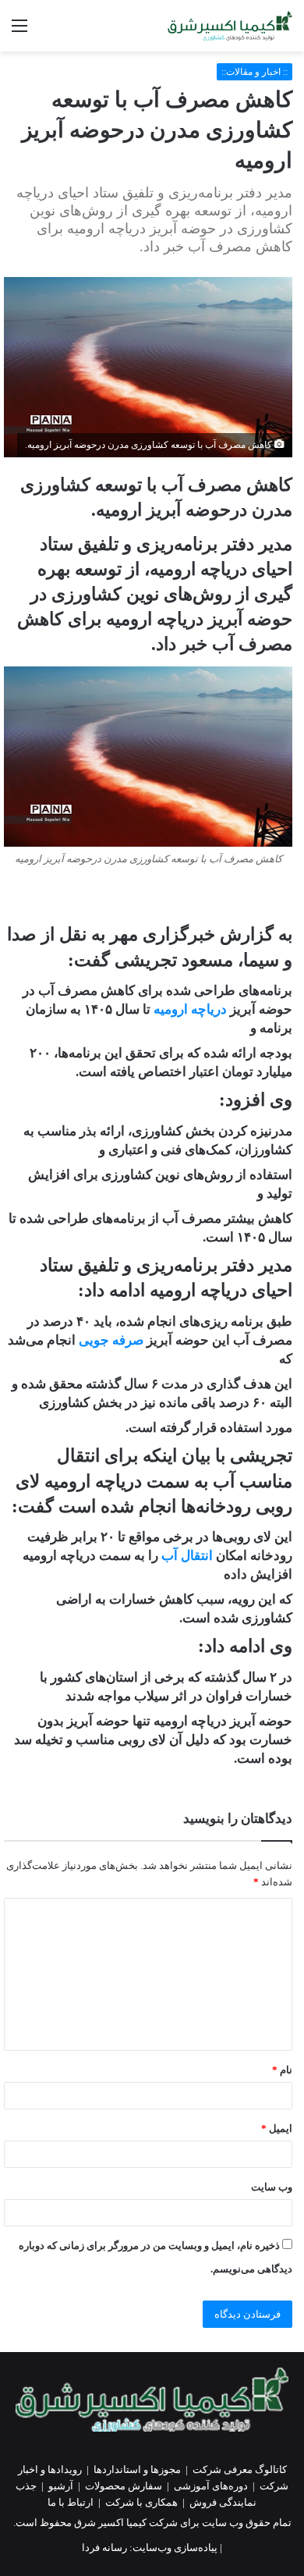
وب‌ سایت (272, 2187)
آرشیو (61, 2486)
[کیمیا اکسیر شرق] (230, 26)
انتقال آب (189, 1556)
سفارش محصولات (124, 2486)
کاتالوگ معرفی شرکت (240, 2469)
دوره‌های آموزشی (211, 2486)
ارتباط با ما (71, 2502)
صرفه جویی (111, 1340)
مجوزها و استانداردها (137, 2469)
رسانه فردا (104, 2548)
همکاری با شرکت (141, 2502)
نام (282, 2070)
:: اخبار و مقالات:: (255, 72)
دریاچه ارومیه (190, 1009)
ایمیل (277, 2128)
